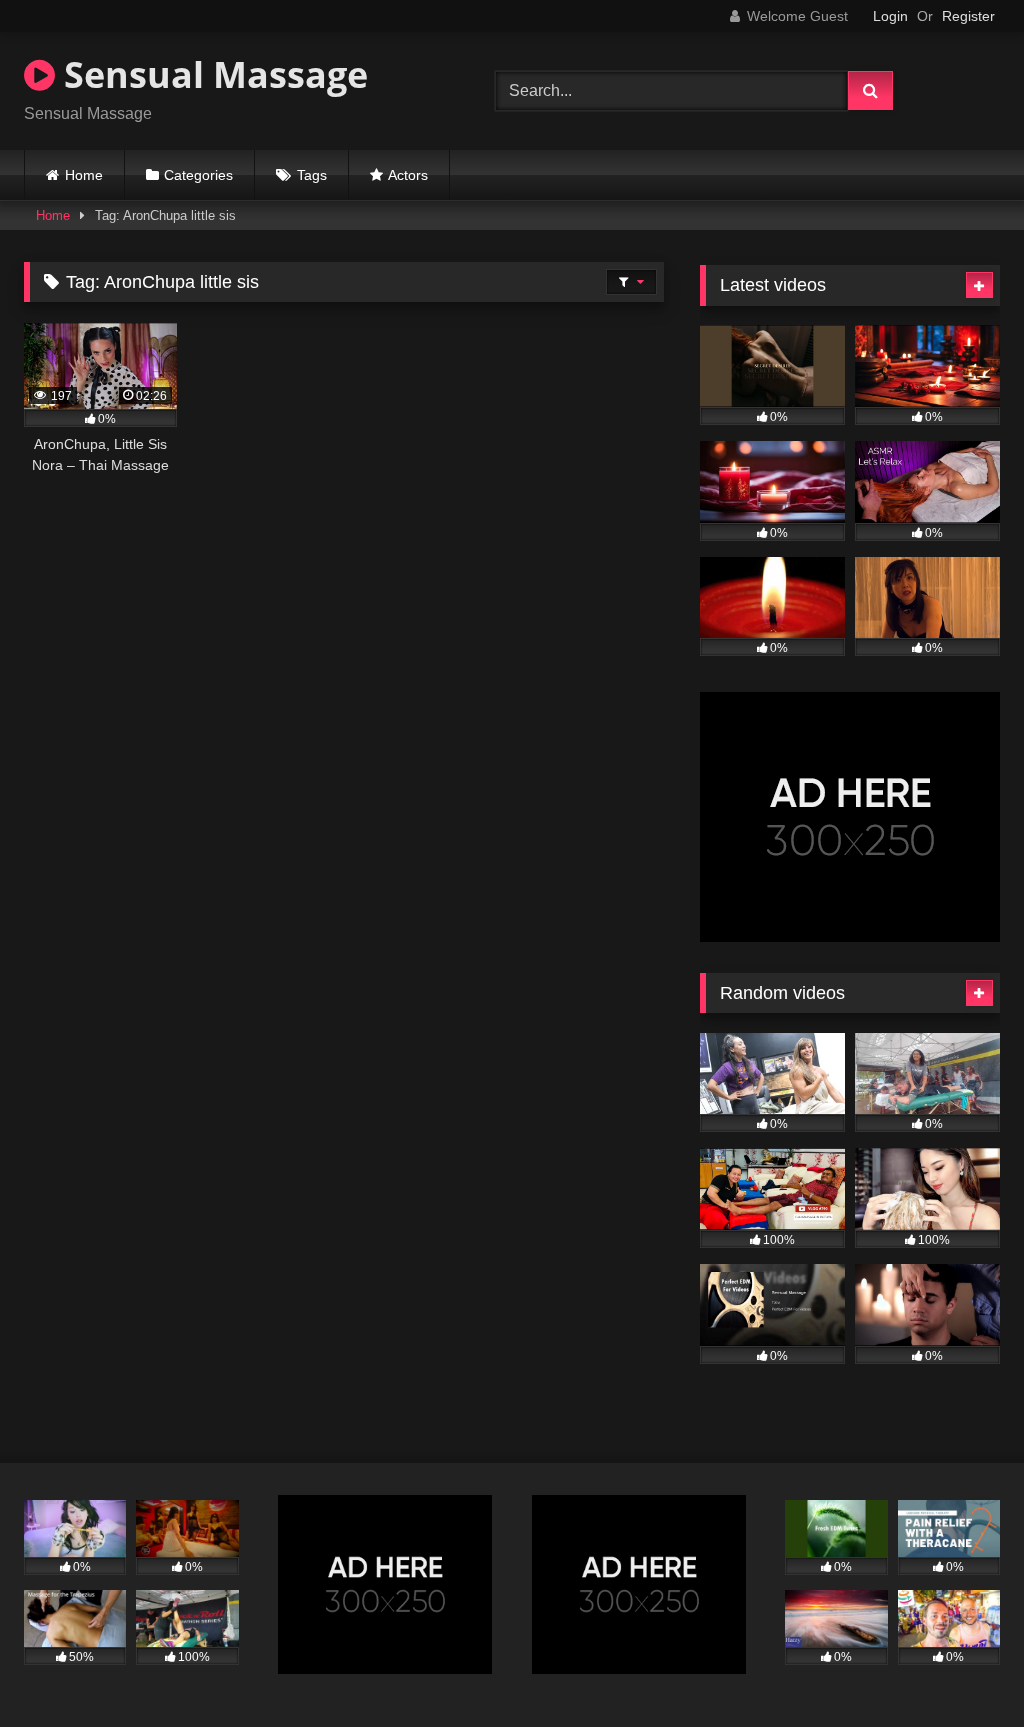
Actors (408, 175)
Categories (198, 175)
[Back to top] (962, 1667)
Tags (312, 175)
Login (890, 16)
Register (968, 16)
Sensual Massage (211, 74)
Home (84, 175)
